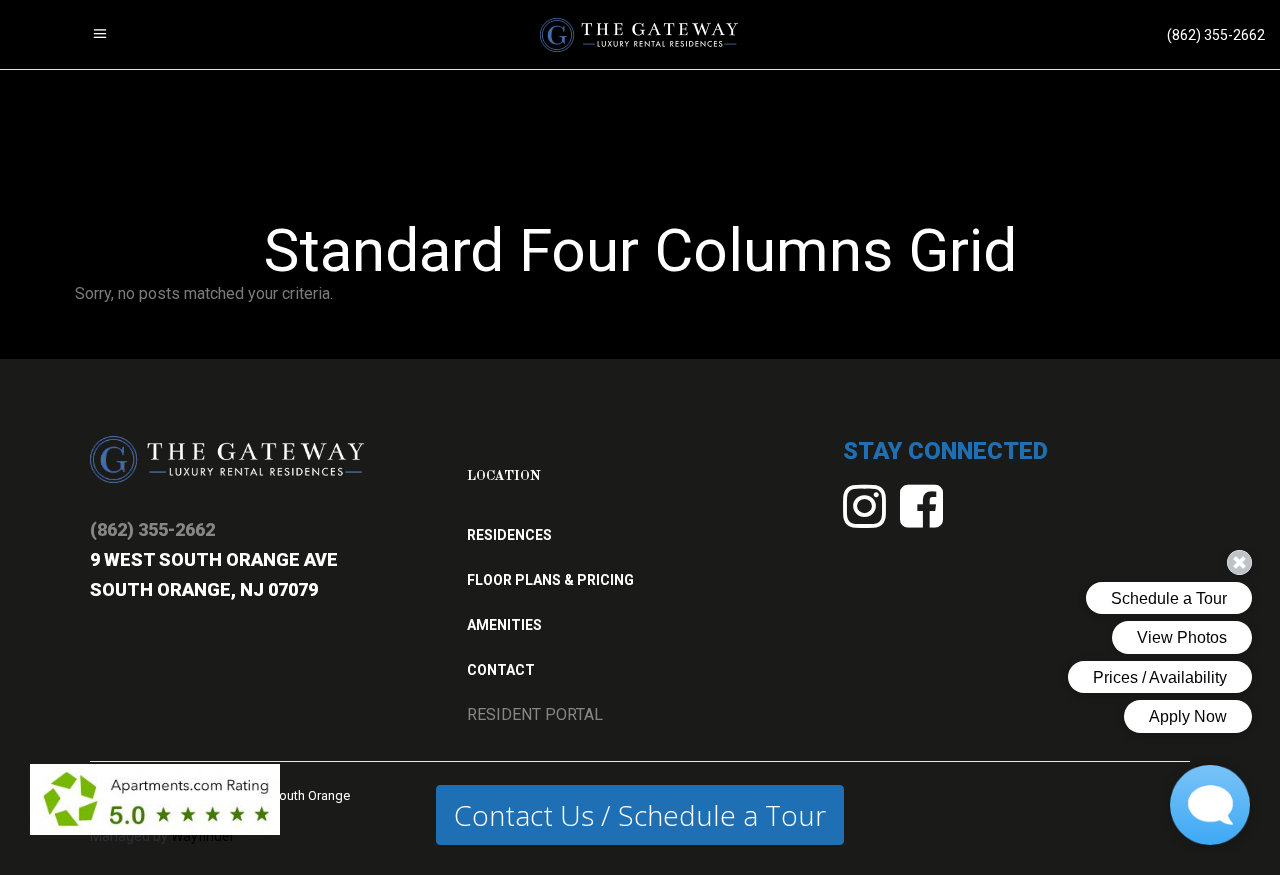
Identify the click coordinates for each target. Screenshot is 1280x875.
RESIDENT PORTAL (535, 714)
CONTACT (501, 670)
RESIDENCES (509, 535)
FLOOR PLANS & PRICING (550, 580)
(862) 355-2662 (152, 529)
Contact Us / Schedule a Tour (640, 815)
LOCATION (504, 476)
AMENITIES (504, 625)
